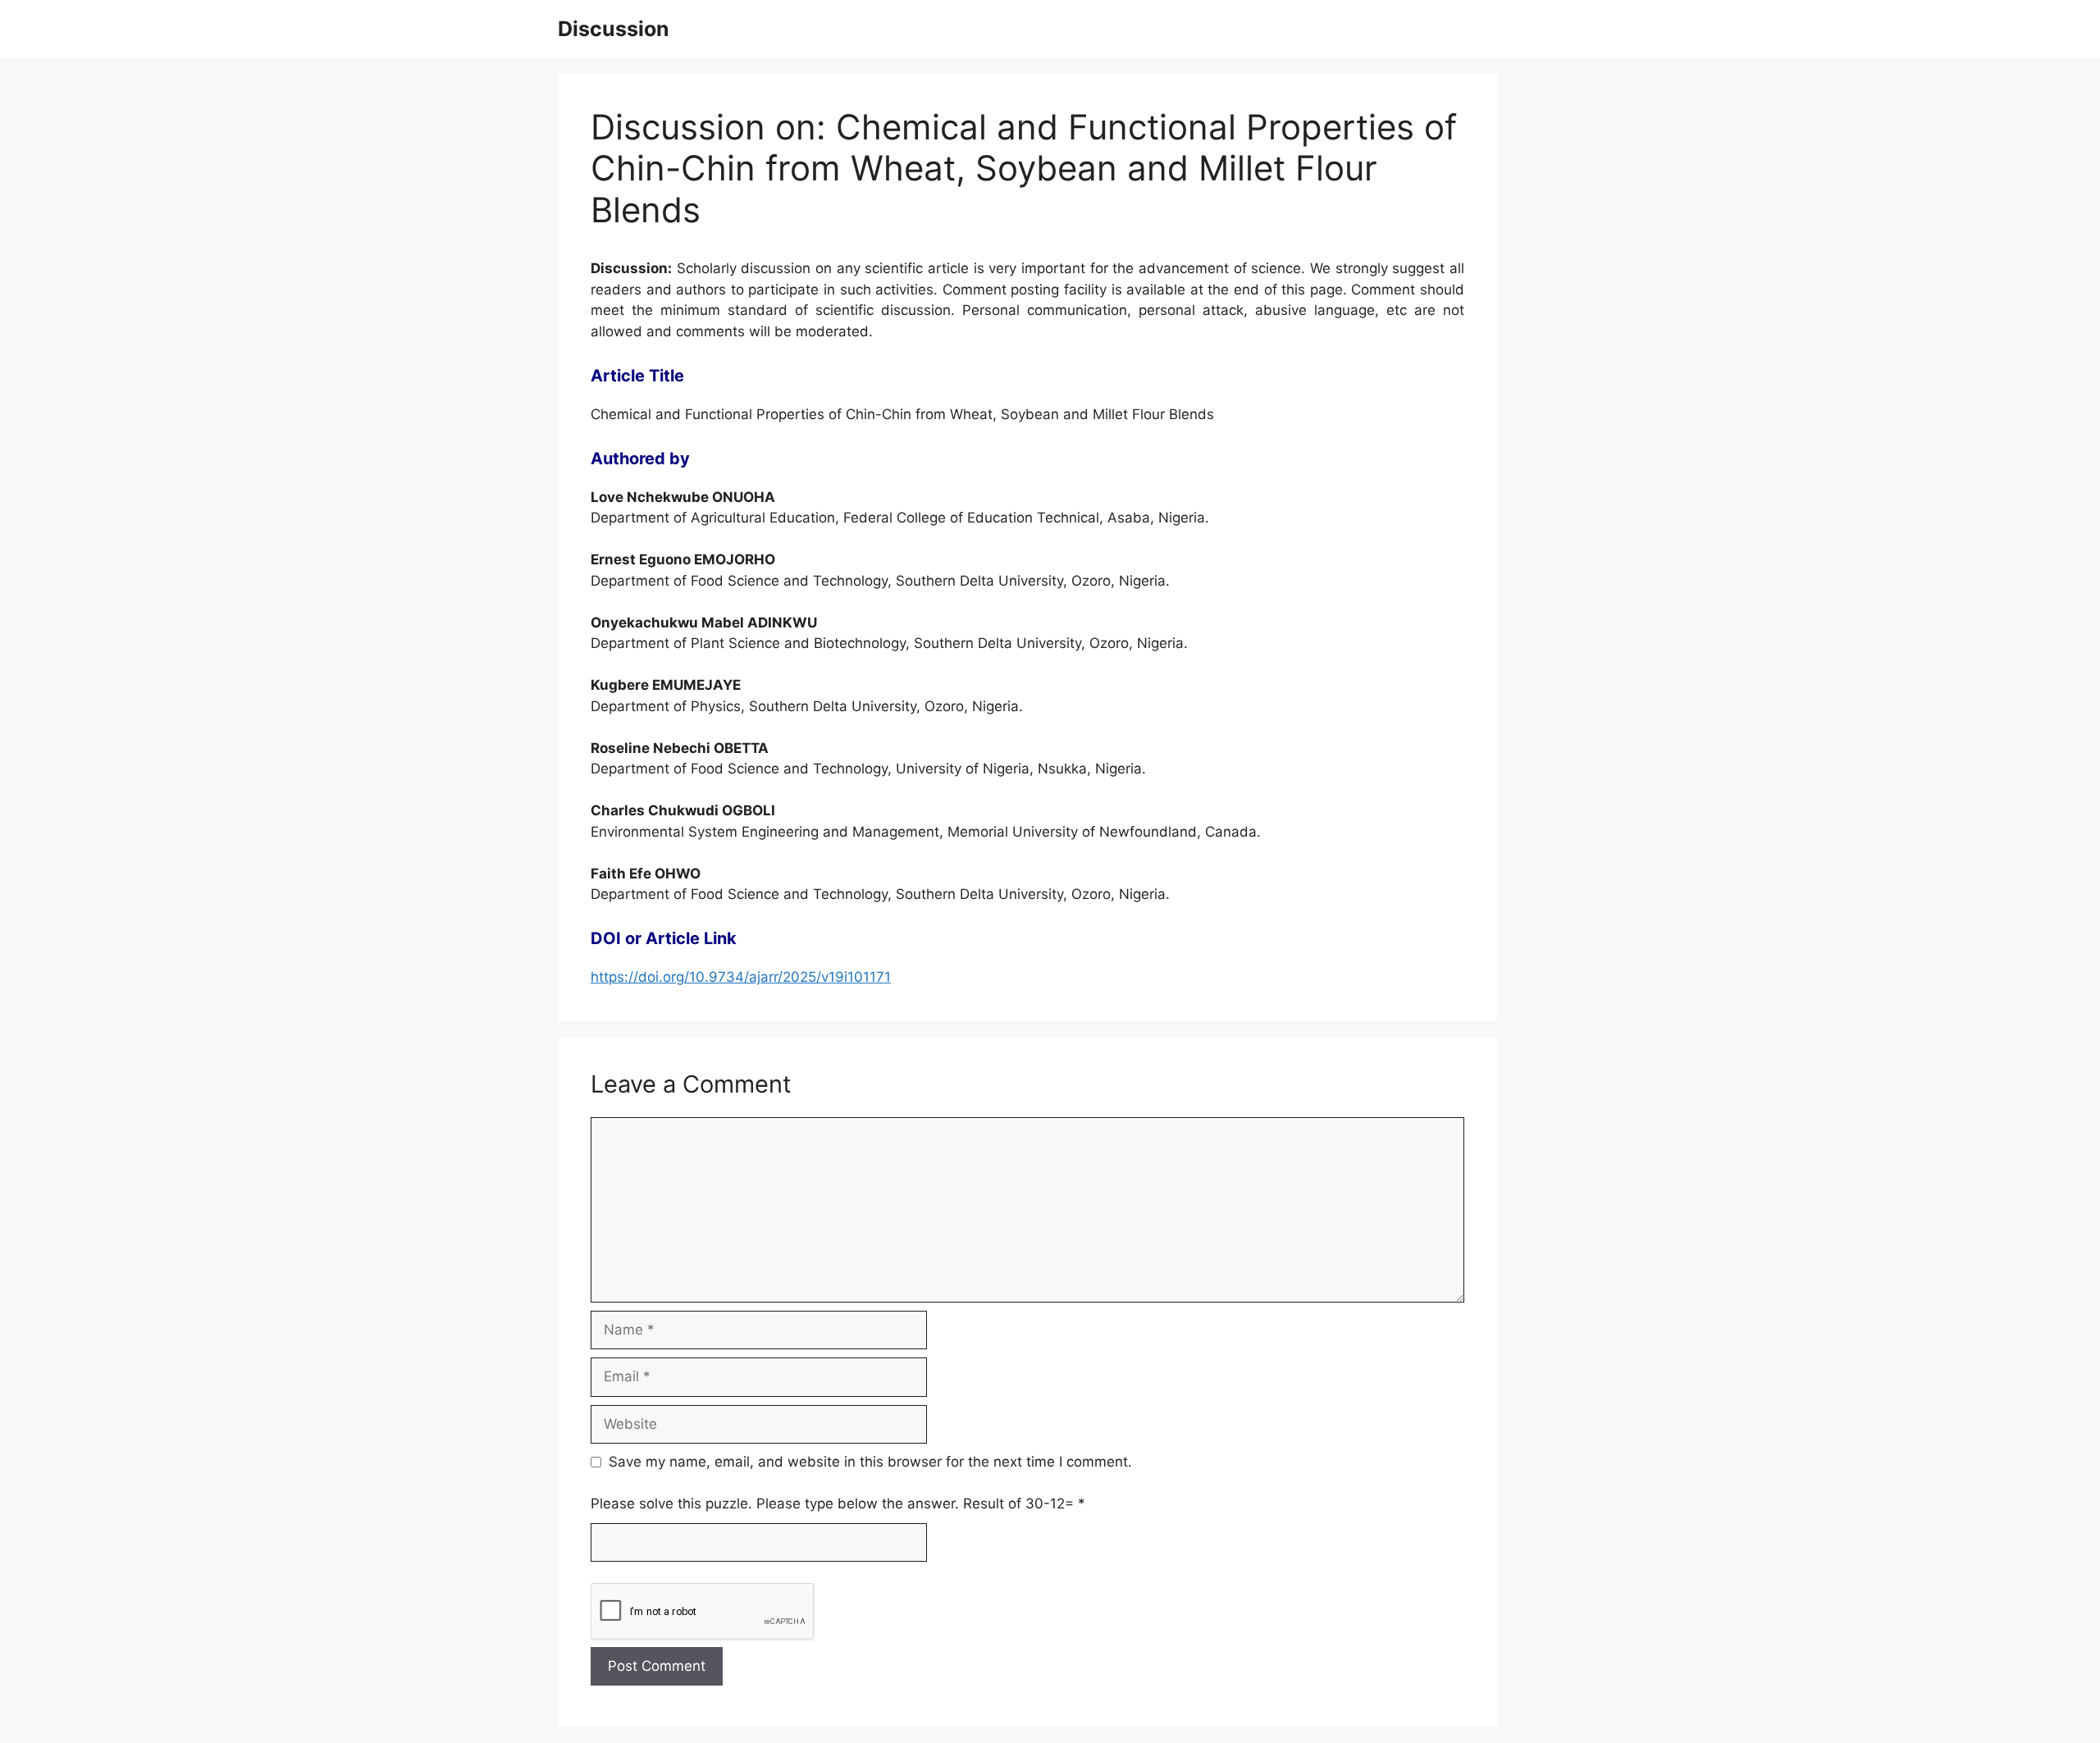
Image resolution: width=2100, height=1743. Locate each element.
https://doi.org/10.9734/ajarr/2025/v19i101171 (741, 977)
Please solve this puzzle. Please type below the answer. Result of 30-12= (838, 1503)
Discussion (614, 29)
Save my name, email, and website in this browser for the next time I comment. (870, 1462)
